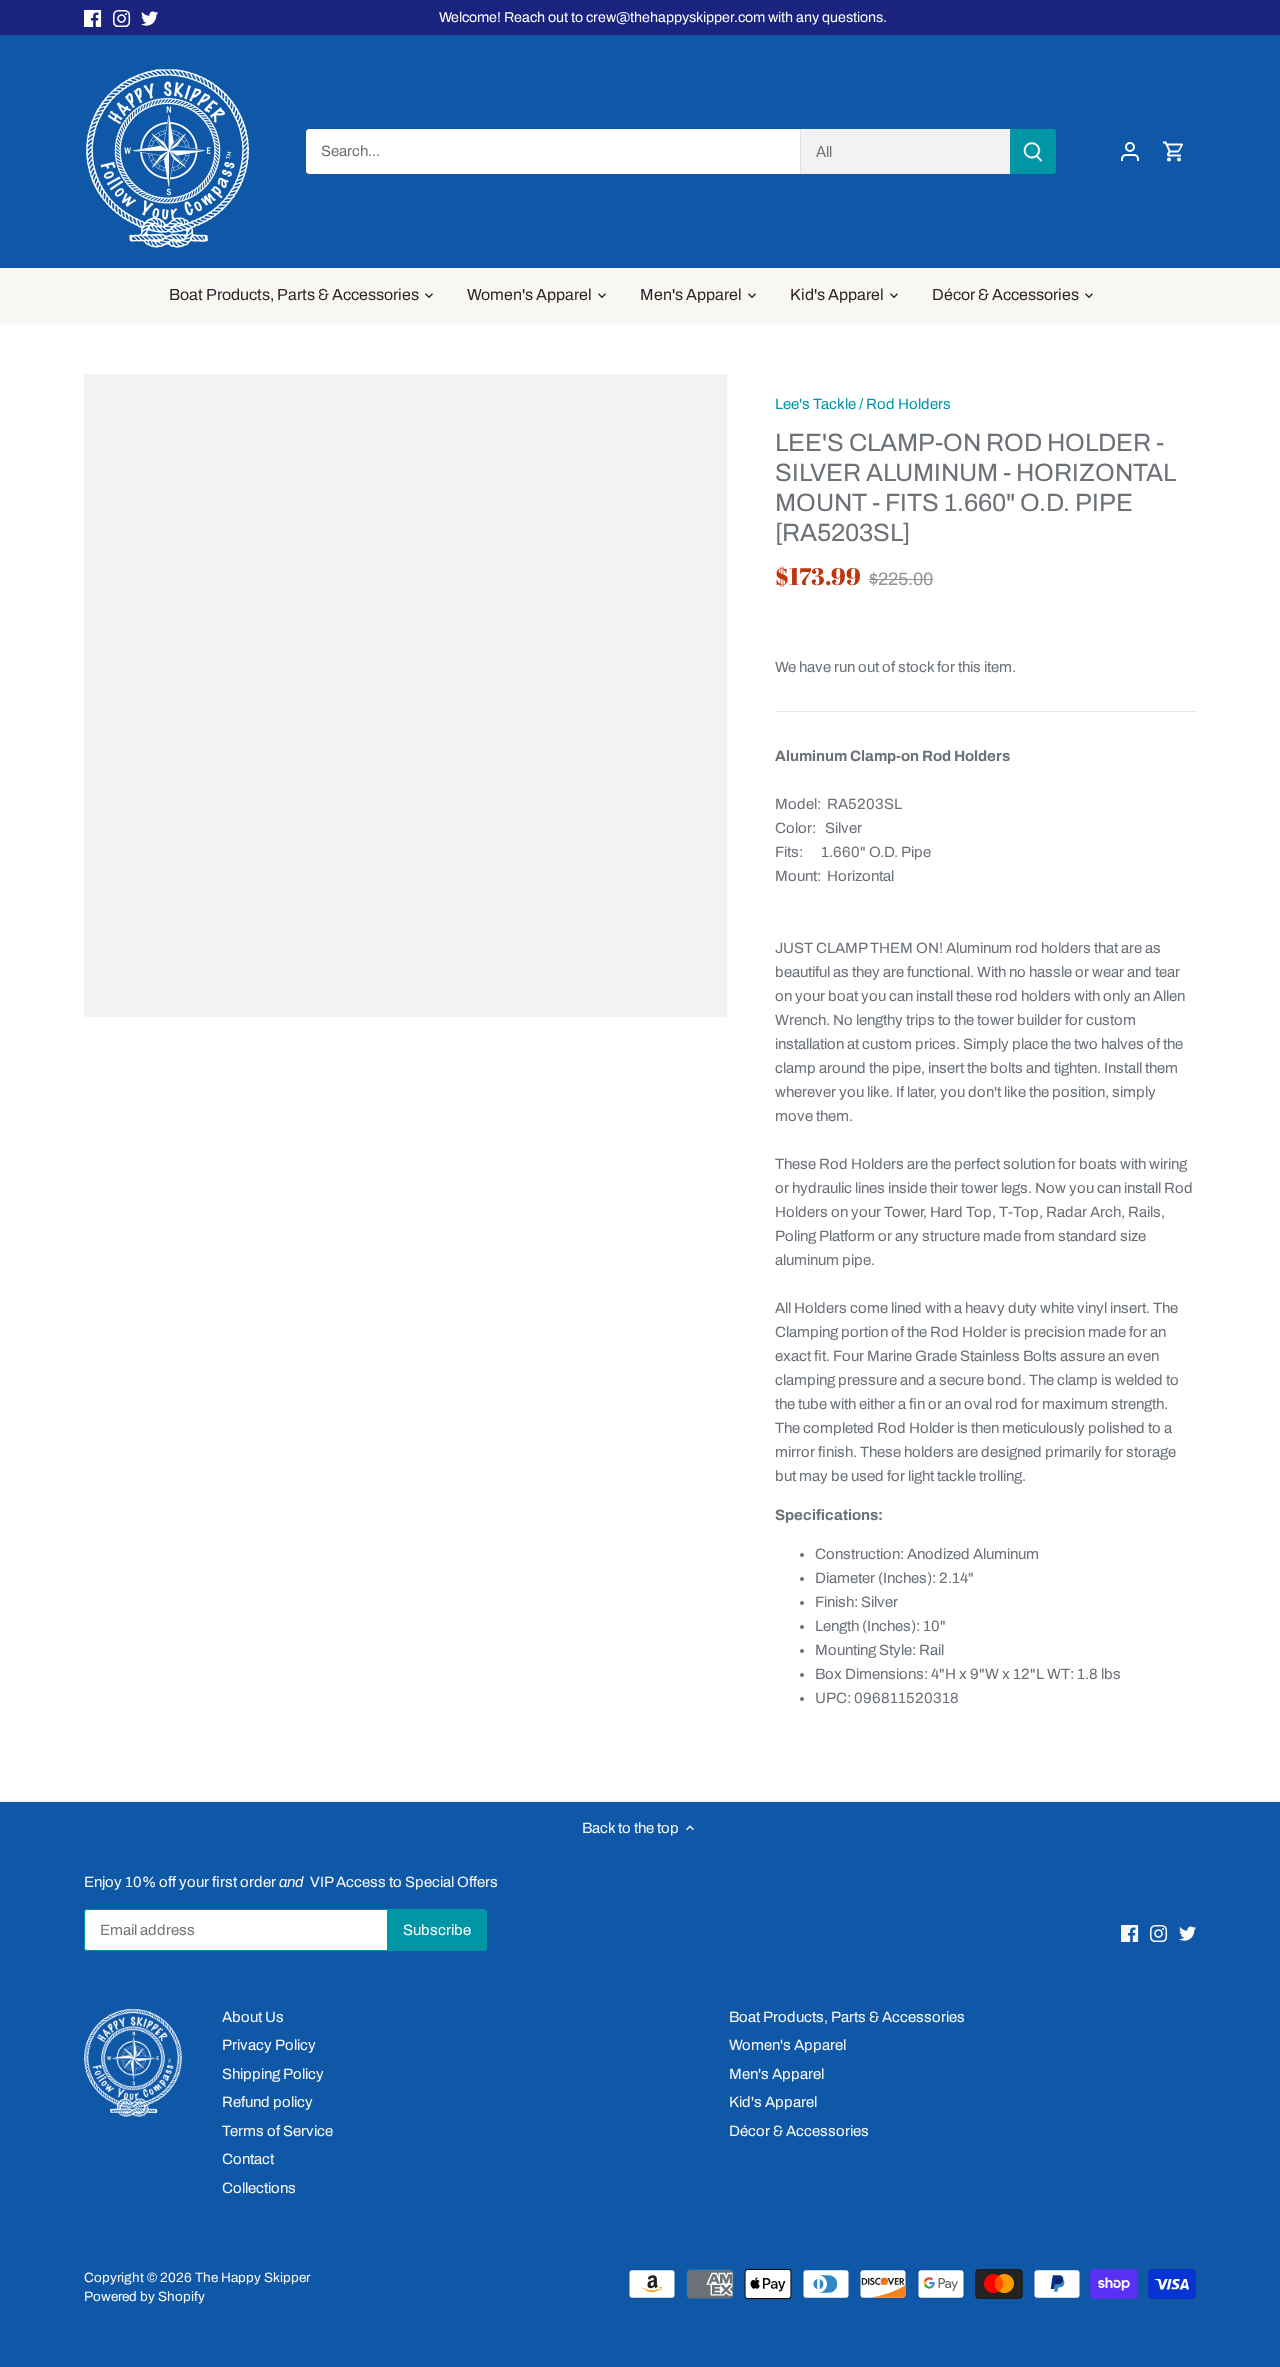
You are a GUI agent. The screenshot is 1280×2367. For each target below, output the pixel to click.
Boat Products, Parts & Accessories (847, 2017)
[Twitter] (149, 17)
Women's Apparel (787, 2045)
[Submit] (1033, 151)
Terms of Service (277, 2131)
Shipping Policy (273, 2074)
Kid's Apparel (773, 2102)
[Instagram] (121, 17)
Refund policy (267, 2102)
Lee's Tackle (815, 404)
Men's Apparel (776, 2074)
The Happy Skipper (252, 2277)
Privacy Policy (269, 2045)
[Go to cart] (1174, 151)
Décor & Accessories (799, 2131)
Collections (259, 2188)
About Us (253, 2017)
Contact (248, 2159)
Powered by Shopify (144, 2296)
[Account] (1130, 151)
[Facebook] (92, 17)
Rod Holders (908, 404)
